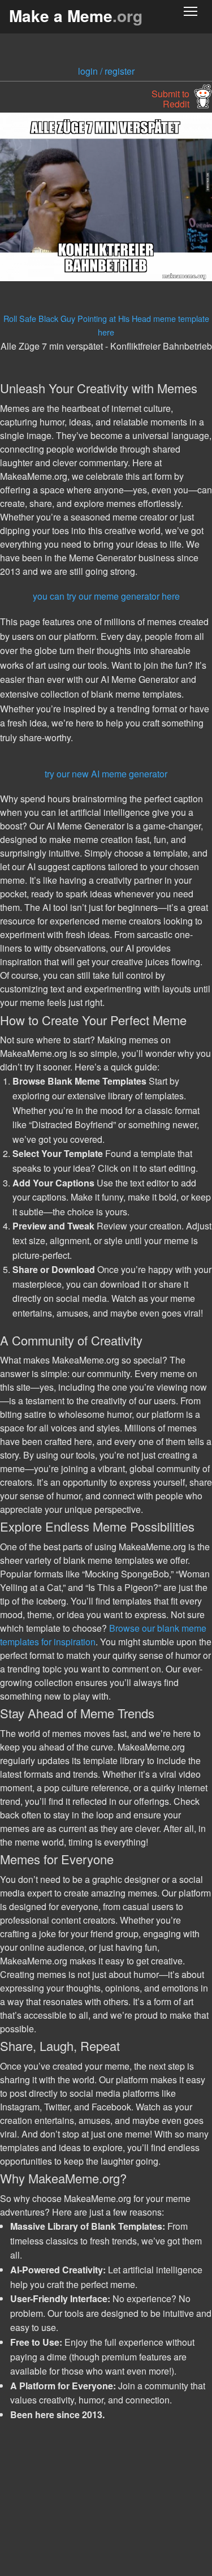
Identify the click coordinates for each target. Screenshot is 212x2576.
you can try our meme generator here (106, 596)
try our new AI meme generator (106, 774)
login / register (106, 71)
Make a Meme (76, 16)
